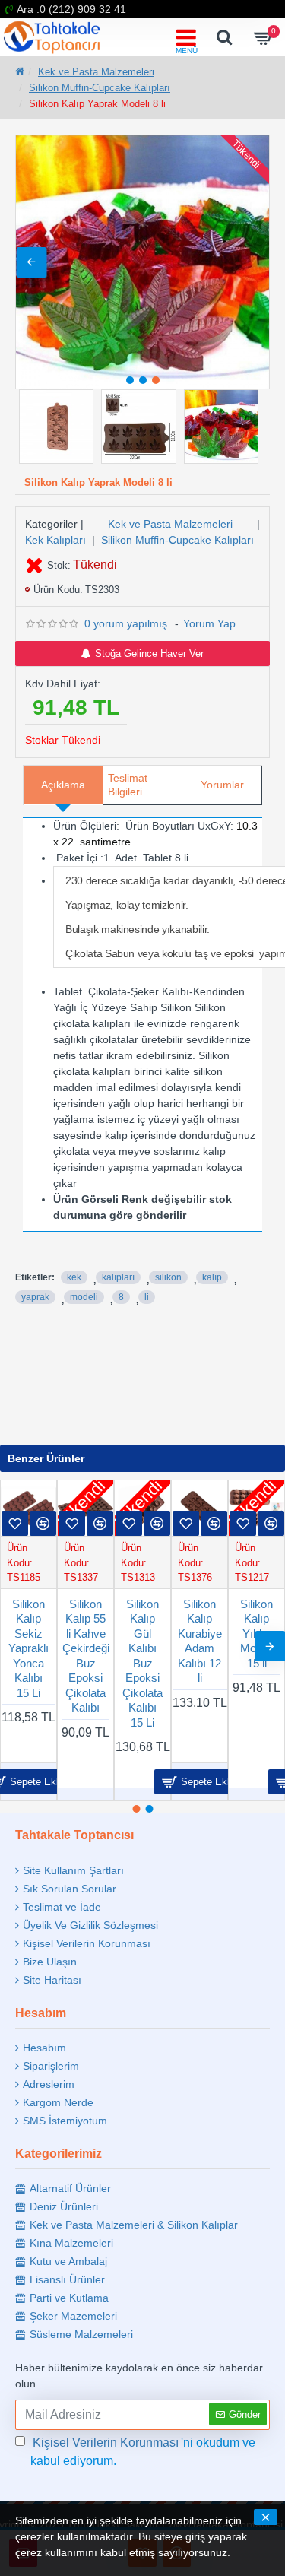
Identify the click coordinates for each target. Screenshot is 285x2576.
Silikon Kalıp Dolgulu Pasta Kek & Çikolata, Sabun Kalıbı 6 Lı (263, 1663)
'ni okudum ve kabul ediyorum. (143, 2452)
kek (74, 1277)
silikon (168, 1277)
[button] (31, 262)
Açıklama (63, 785)
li (147, 1297)
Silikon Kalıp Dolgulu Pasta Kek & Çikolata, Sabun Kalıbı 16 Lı (206, 1663)
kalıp (212, 1277)
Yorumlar (222, 785)
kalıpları (118, 1277)
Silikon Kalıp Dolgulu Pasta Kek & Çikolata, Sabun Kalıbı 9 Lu (149, 1663)
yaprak (35, 1297)
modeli (84, 1297)
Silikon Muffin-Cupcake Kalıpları (100, 88)
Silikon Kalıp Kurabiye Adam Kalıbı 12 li (34, 1641)
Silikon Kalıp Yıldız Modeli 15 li (92, 1634)
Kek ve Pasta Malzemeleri (96, 72)
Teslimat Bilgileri (128, 785)
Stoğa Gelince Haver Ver (149, 654)
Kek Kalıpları (55, 540)
